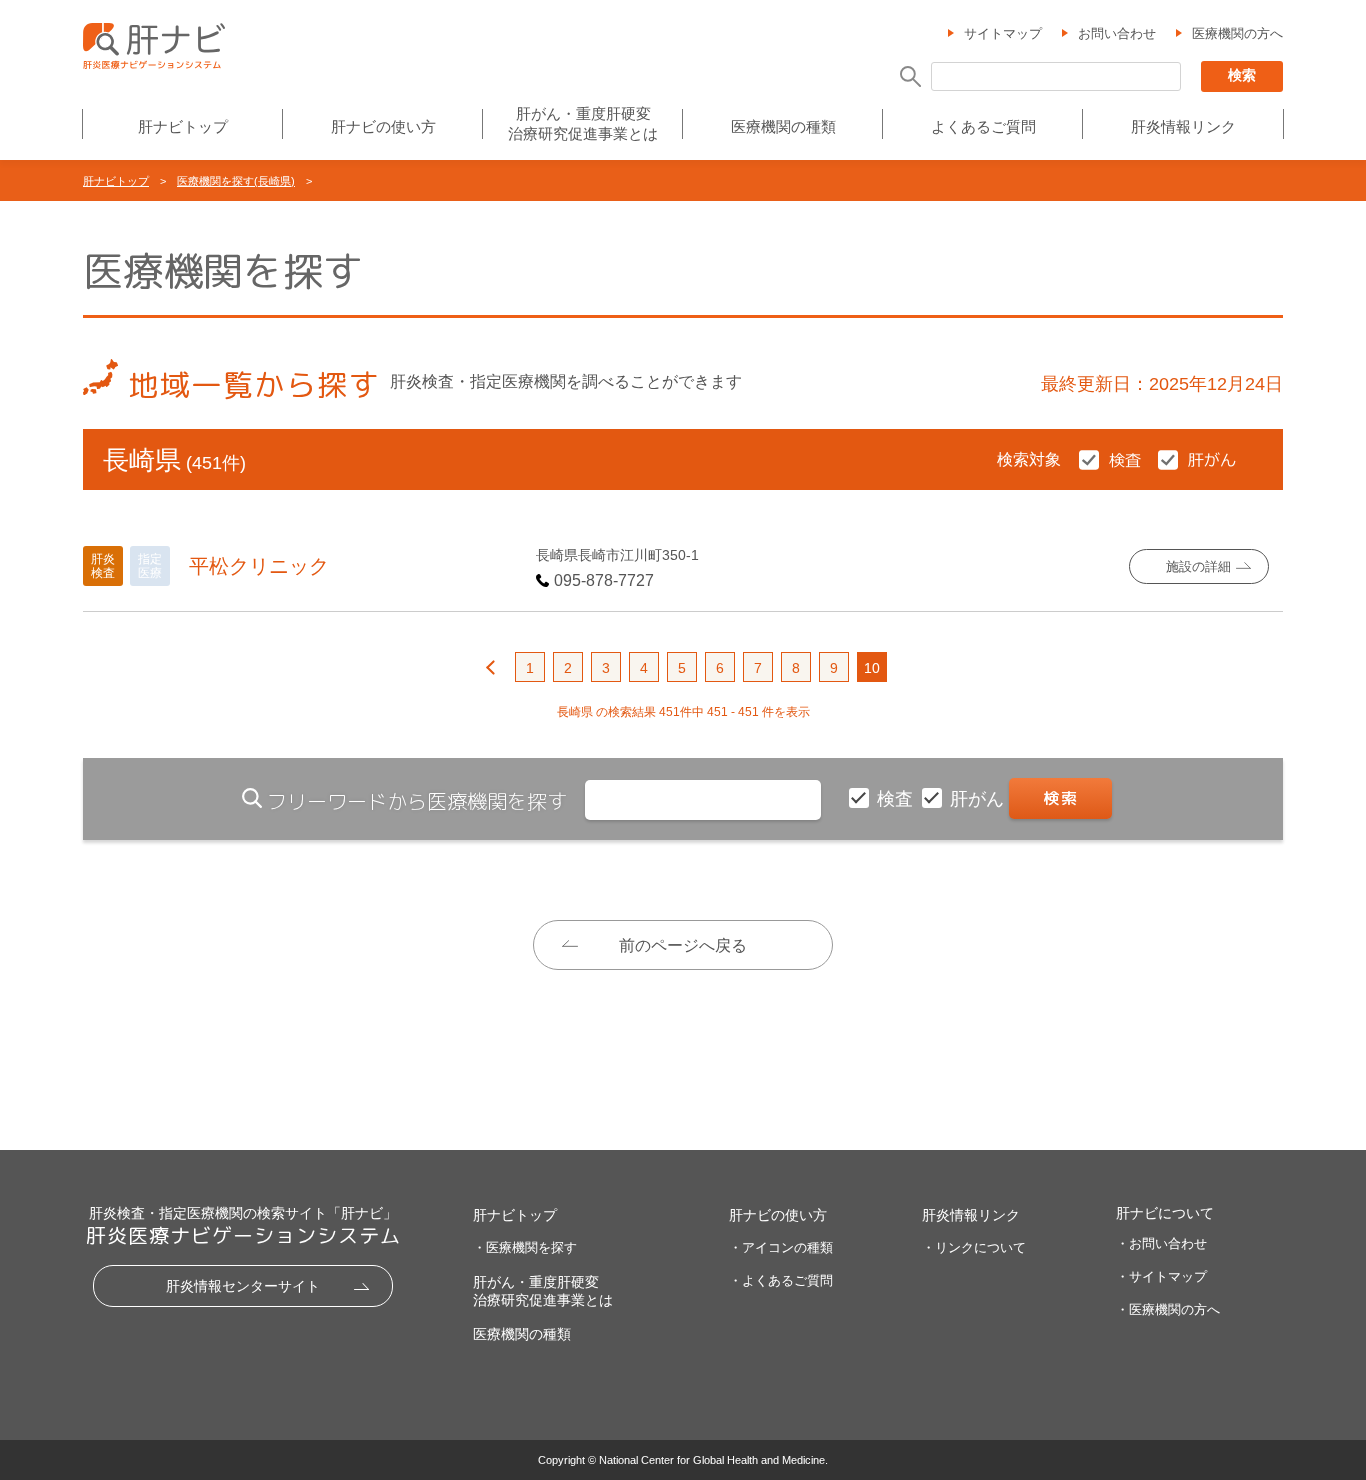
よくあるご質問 (983, 126)
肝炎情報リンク (1183, 126)
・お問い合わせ (1161, 1243)
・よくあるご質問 (781, 1280)
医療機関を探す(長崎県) (236, 181)
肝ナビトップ (183, 126)
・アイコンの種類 (781, 1247)
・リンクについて (974, 1247)
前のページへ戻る (683, 945)
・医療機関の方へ (1168, 1309)
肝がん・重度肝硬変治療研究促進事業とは (583, 123)
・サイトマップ (1161, 1276)
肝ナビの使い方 (383, 126)
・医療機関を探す (525, 1247)
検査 (897, 799)
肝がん (979, 799)
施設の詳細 (1198, 566)
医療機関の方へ (1237, 33)
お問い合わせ (1117, 33)
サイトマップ (1003, 33)
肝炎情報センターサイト (243, 1286)
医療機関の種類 (783, 126)
